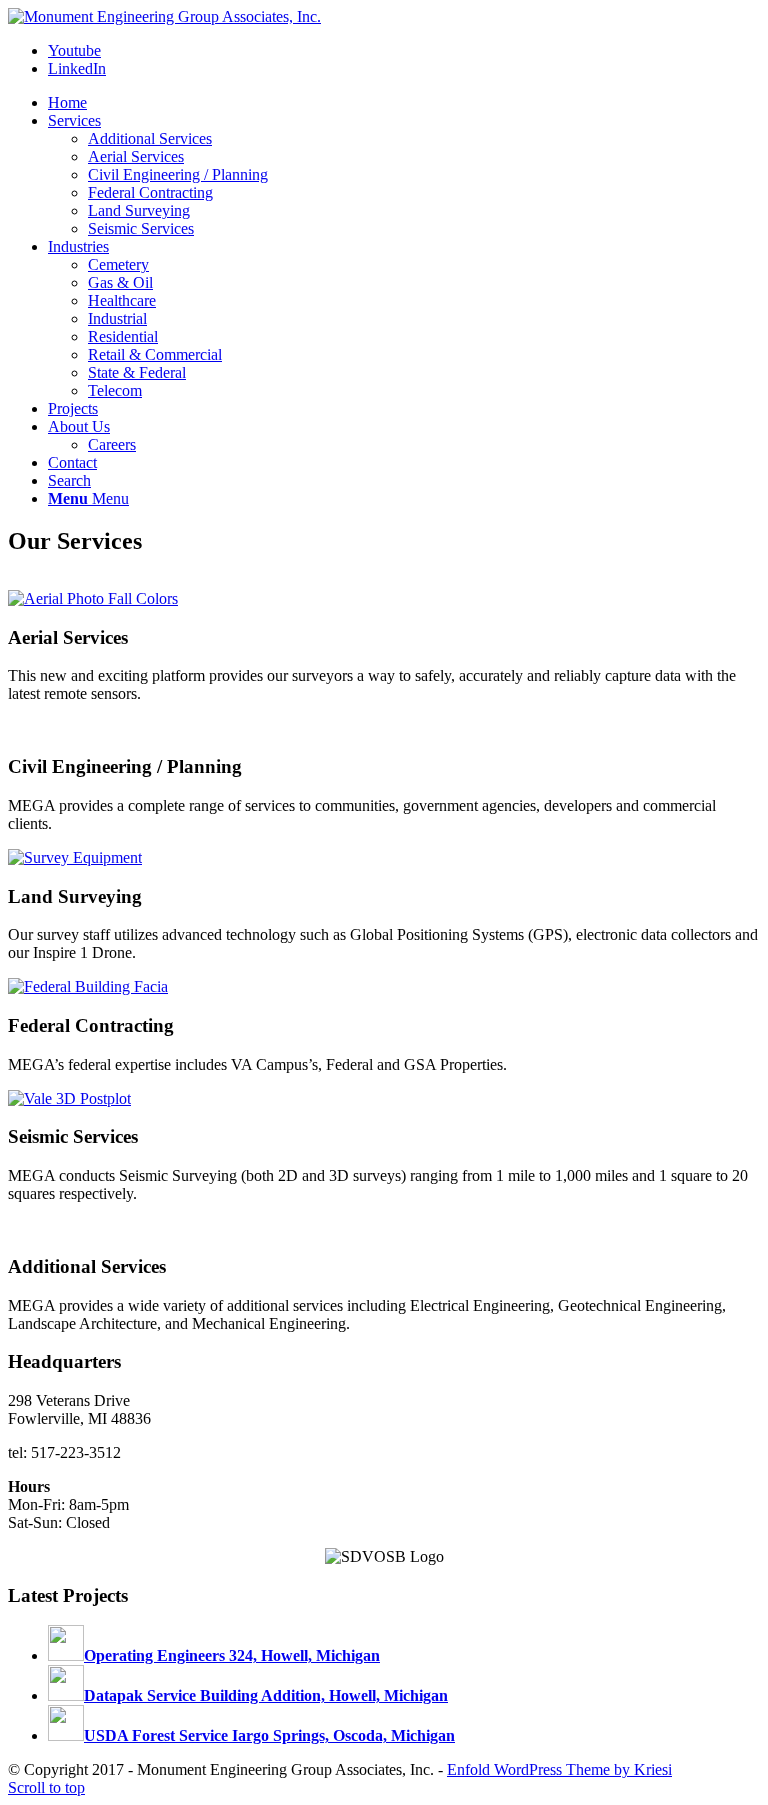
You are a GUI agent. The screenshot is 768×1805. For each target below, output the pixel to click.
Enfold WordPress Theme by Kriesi (559, 1769)
